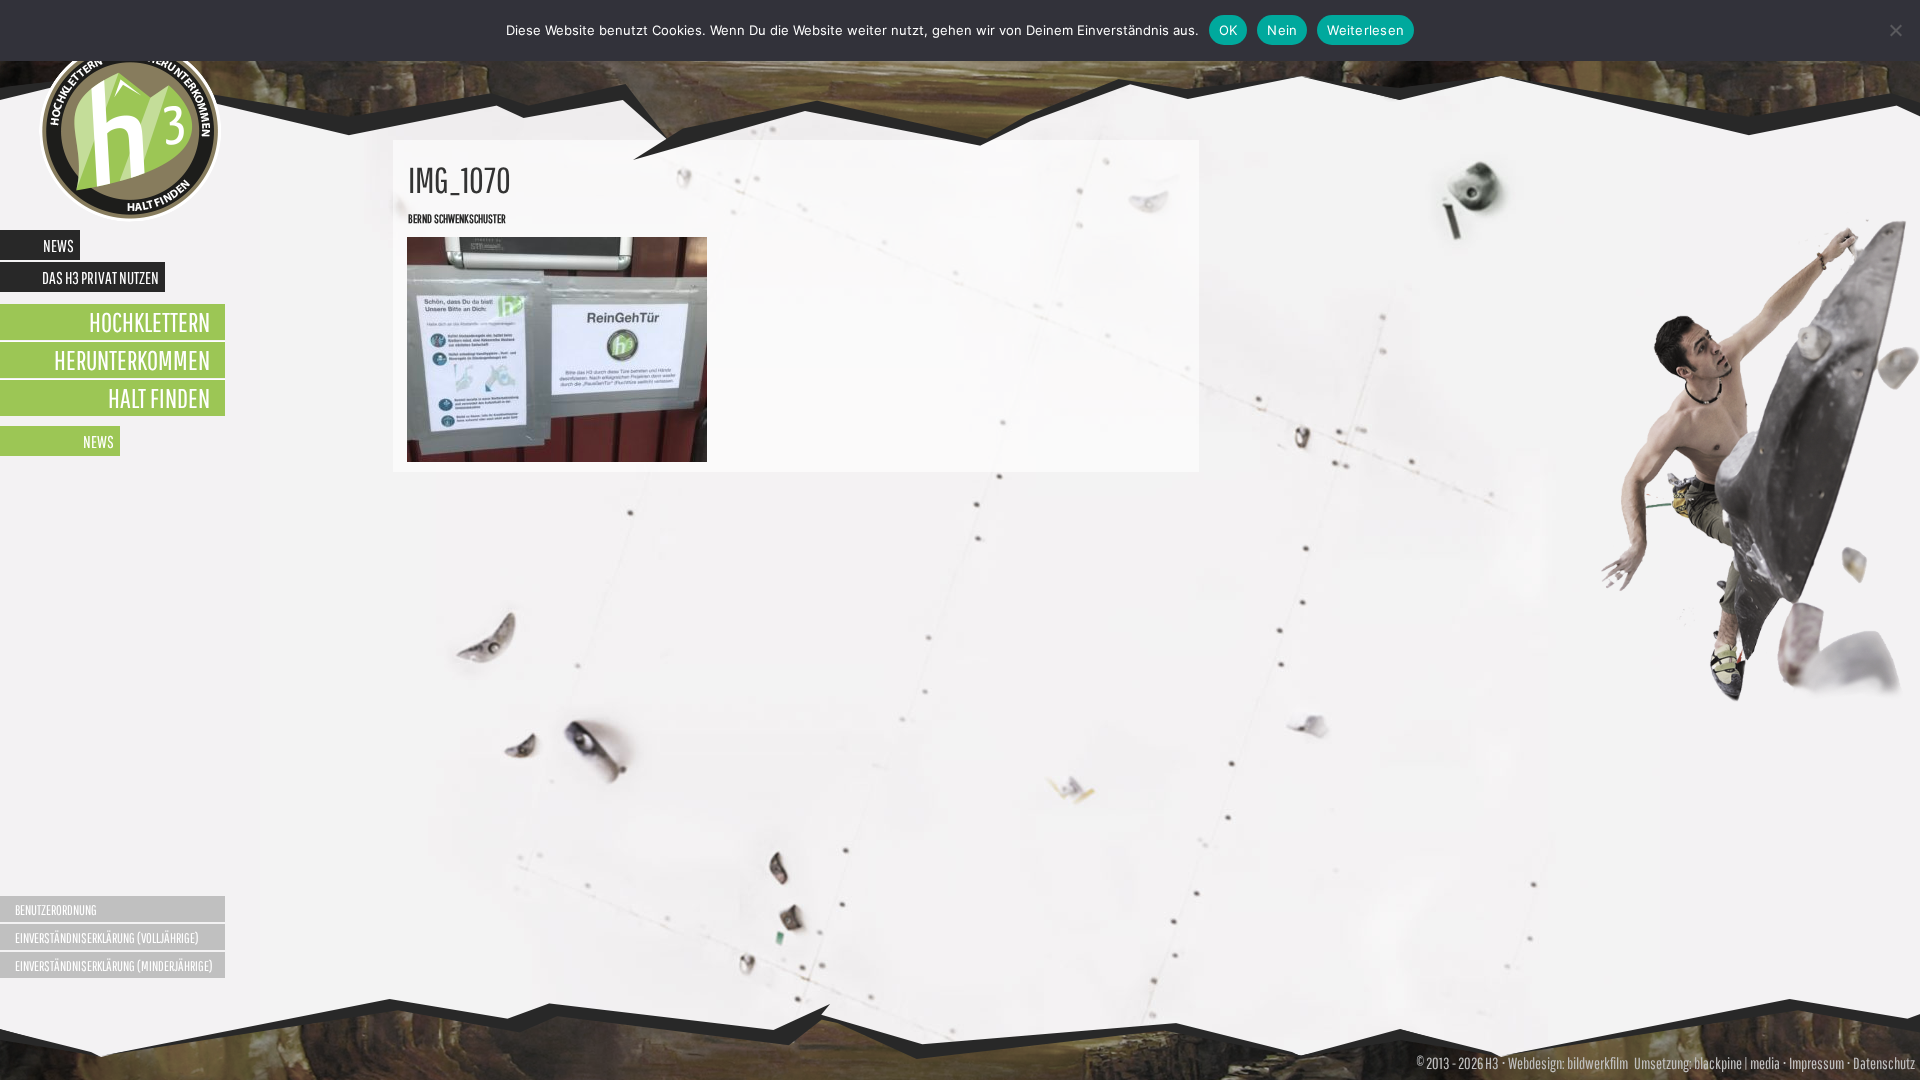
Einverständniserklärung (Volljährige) (107, 938)
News (58, 245)
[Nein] (1895, 30)
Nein (1282, 30)
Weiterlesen (1365, 30)
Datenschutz (1884, 1063)
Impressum (1816, 1063)
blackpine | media (1736, 1063)
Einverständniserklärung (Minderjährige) (114, 966)
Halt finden (159, 397)
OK (1228, 30)
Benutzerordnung (56, 910)
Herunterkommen (132, 359)
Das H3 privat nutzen (100, 277)
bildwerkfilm (1597, 1063)
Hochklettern (149, 321)
